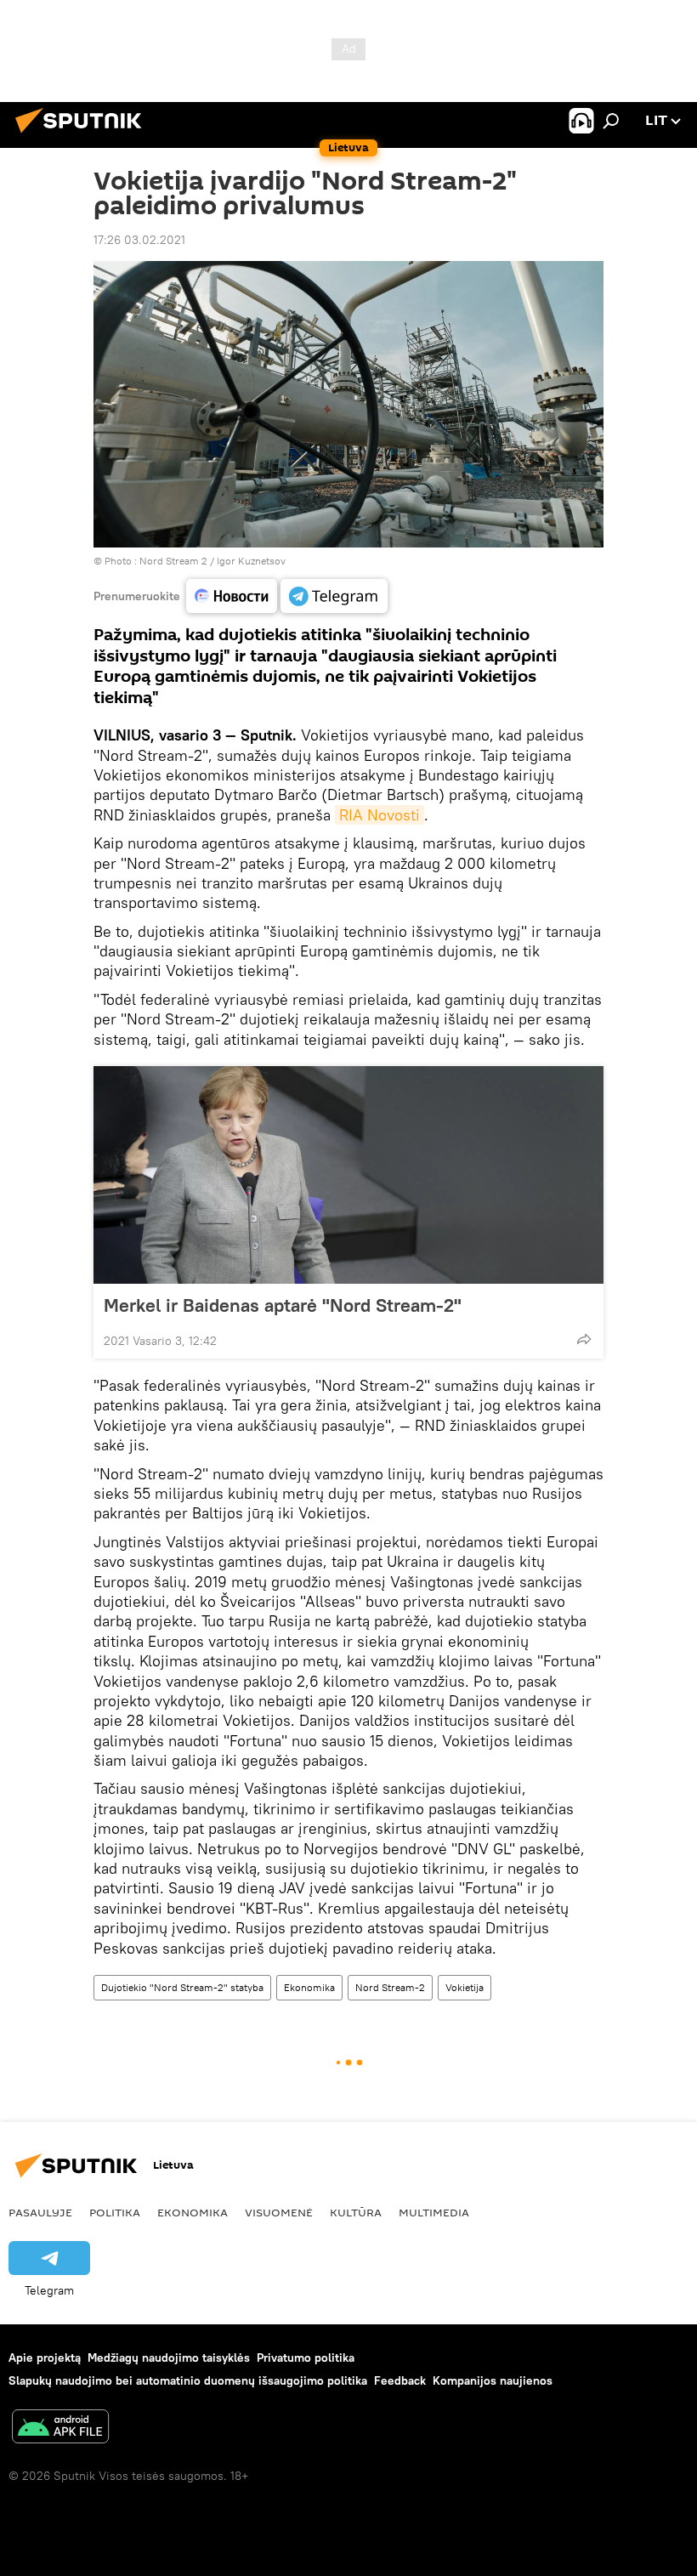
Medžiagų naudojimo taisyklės (169, 2358)
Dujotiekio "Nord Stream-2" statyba (182, 1987)
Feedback (400, 2380)
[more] (584, 1339)
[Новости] (232, 596)
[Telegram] (334, 596)
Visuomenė (279, 2212)
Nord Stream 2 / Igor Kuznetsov (212, 561)
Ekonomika (309, 1987)
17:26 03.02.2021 (139, 240)
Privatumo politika (306, 2358)
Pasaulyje (40, 2212)
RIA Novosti (380, 815)
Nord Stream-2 (390, 1987)
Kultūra (356, 2212)
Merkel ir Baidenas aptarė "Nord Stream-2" (283, 1305)
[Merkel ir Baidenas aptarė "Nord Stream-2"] (348, 1175)
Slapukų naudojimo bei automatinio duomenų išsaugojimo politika (188, 2380)
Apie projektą (45, 2358)
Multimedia (434, 2212)
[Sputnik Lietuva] (83, 135)
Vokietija (465, 1987)
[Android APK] (60, 2428)
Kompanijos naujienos (493, 2380)
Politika (115, 2212)
